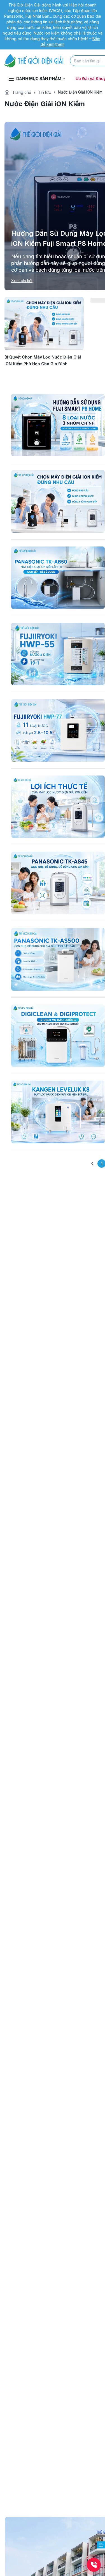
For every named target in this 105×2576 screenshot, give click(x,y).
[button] (92, 1164)
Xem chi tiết (22, 281)
